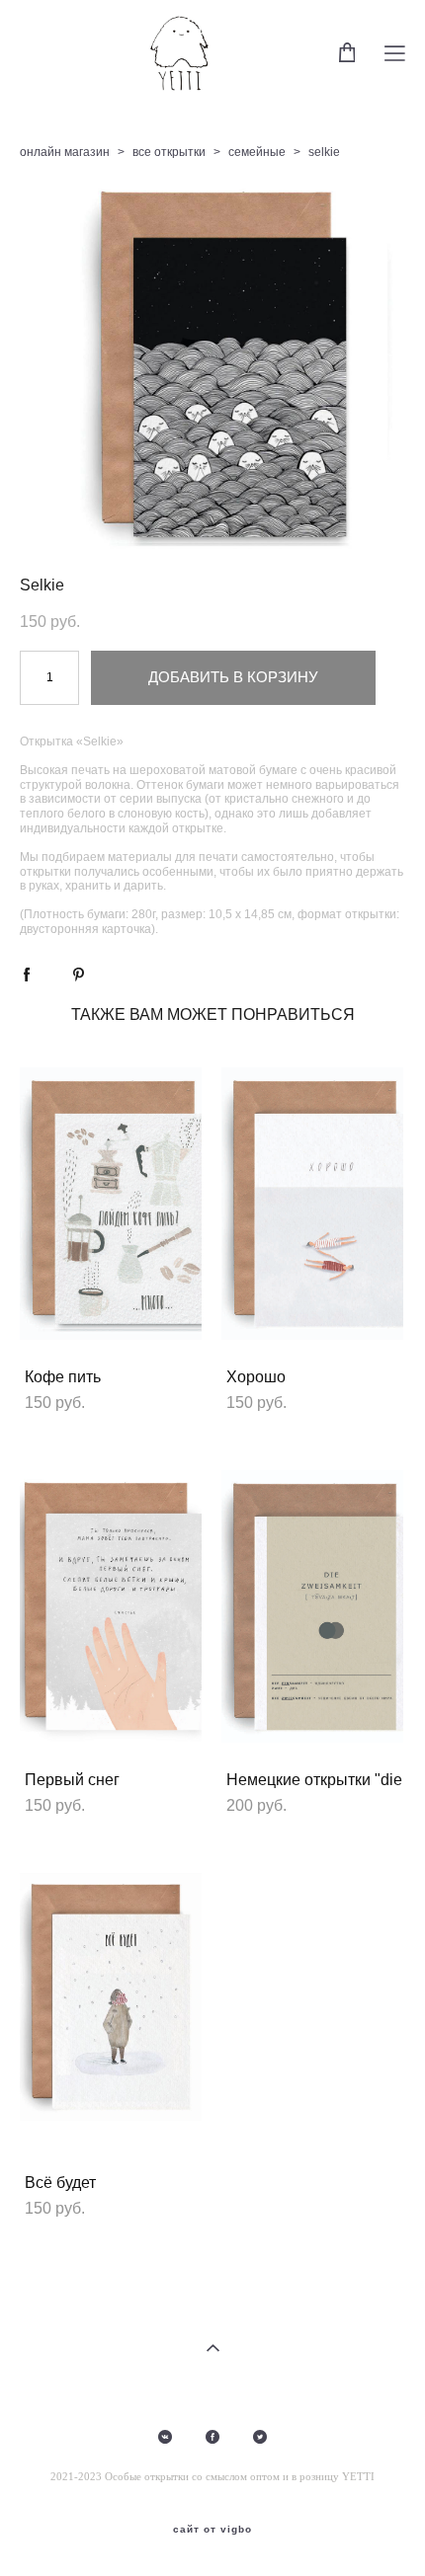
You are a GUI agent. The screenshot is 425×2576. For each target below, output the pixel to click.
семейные (257, 152)
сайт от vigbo (212, 2530)
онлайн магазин (65, 152)
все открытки (169, 152)
